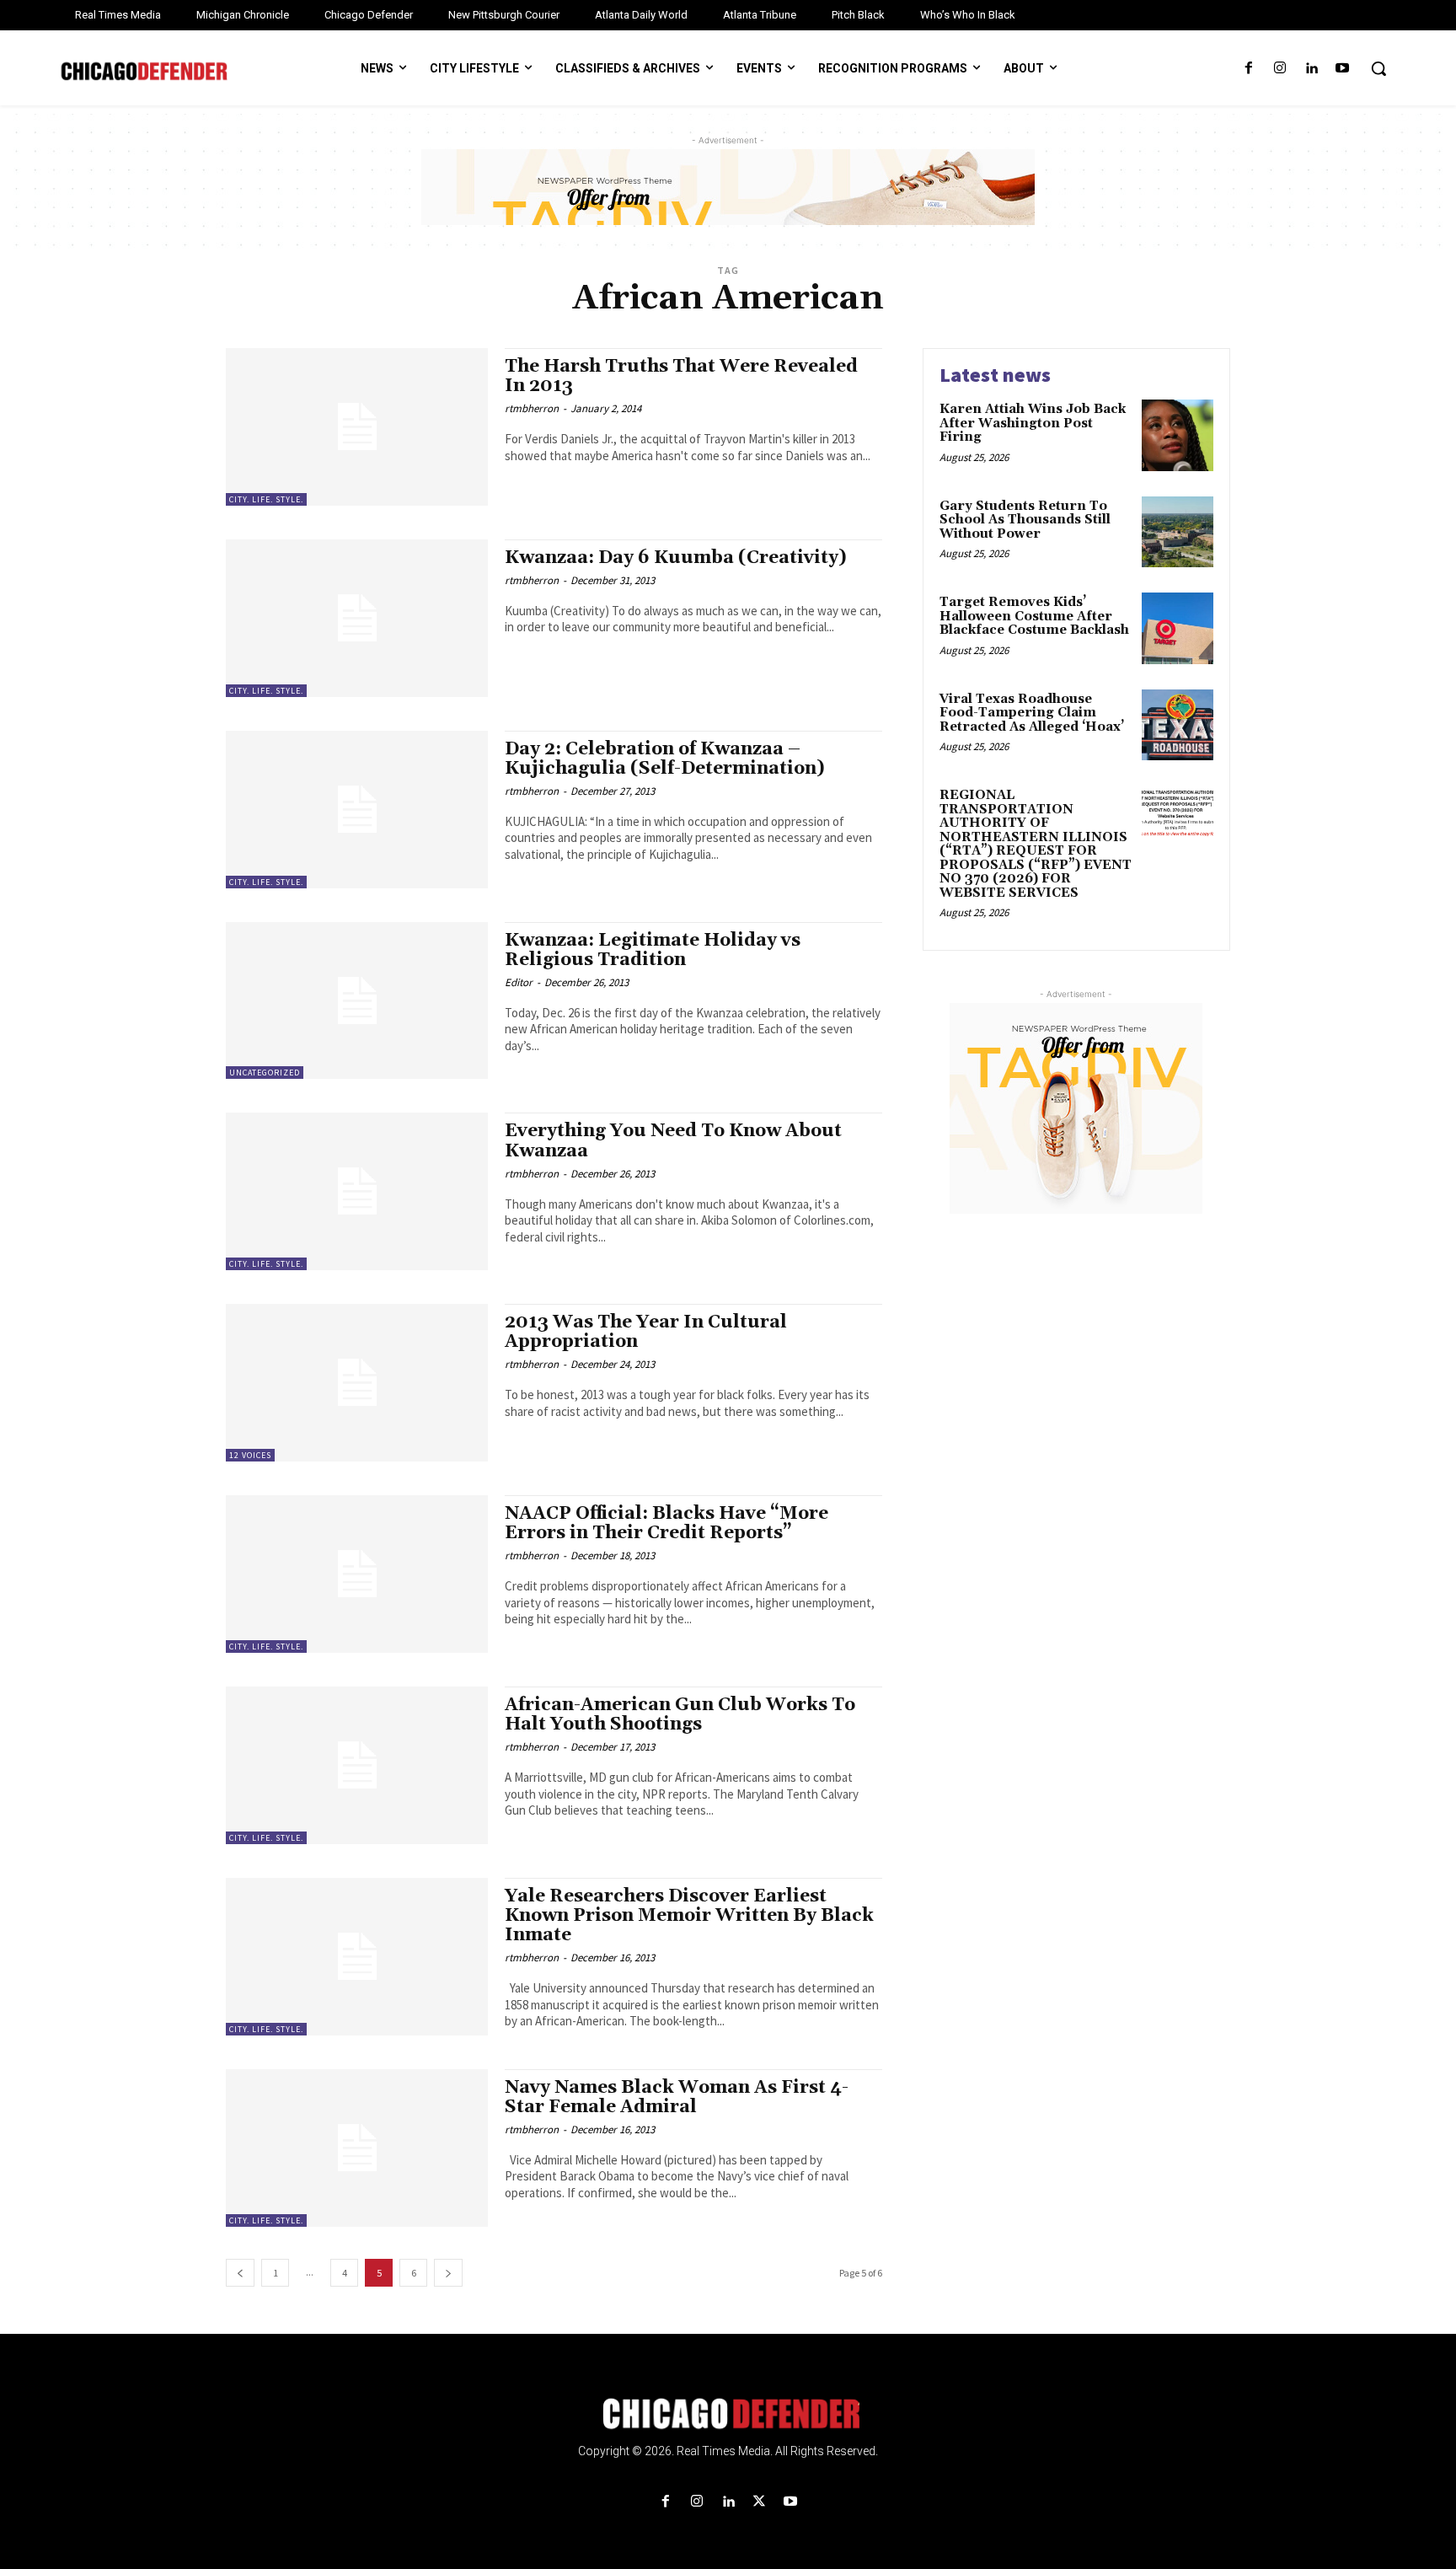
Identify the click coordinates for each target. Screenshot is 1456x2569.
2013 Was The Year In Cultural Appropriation (646, 1332)
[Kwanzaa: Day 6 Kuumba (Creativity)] (357, 618)
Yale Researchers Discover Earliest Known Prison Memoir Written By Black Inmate (689, 1916)
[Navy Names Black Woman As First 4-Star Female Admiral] (357, 2148)
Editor (519, 982)
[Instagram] (1279, 69)
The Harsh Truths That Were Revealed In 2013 (681, 376)
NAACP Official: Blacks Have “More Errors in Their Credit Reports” (666, 1523)
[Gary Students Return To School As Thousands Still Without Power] (1178, 532)
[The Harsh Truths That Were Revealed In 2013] (357, 427)
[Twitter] (760, 2502)
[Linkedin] (1311, 69)
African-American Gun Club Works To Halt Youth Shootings (680, 1715)
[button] (1378, 68)
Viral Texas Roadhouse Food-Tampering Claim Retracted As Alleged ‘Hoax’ (1032, 713)
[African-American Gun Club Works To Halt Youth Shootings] (357, 1765)
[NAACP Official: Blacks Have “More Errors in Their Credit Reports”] (357, 1574)
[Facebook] (1248, 69)
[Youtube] (1343, 69)
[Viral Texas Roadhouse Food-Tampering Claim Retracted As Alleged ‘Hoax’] (1178, 725)
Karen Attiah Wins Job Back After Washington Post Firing (1033, 423)
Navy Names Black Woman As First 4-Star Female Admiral (677, 2097)
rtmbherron (532, 408)
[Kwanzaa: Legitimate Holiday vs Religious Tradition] (357, 1001)
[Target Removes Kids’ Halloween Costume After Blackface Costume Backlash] (1178, 628)
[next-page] (448, 2273)
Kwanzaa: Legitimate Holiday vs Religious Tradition (653, 950)
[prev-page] (240, 2273)
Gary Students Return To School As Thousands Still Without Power (1025, 520)
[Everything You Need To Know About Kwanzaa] (357, 1191)
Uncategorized (265, 1073)
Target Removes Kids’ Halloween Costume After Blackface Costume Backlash (1034, 616)
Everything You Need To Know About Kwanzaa (673, 1141)
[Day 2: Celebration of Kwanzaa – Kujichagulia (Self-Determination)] (357, 810)
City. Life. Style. (266, 499)
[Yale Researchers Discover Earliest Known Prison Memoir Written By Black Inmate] (357, 1957)
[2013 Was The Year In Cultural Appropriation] (357, 1383)
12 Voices (250, 1455)
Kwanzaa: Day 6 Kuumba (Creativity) (676, 558)
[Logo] (728, 2414)
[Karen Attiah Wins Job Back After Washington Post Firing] (1178, 435)
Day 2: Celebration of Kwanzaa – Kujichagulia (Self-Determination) (665, 759)
